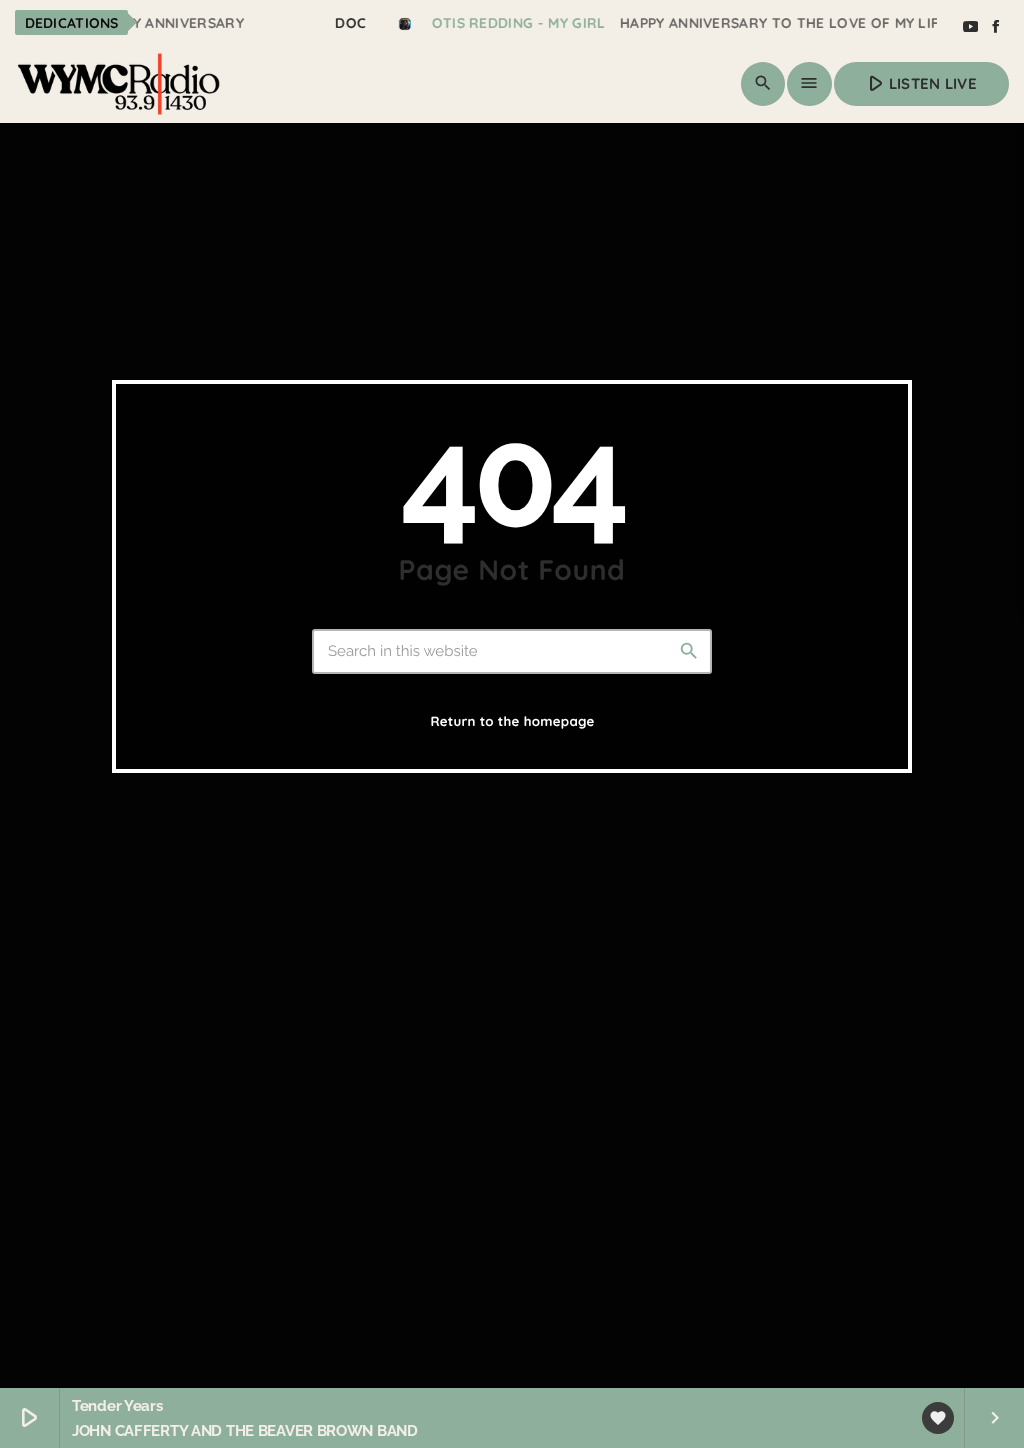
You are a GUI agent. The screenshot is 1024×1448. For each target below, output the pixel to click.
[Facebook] (996, 27)
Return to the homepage (512, 722)
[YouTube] (970, 27)
